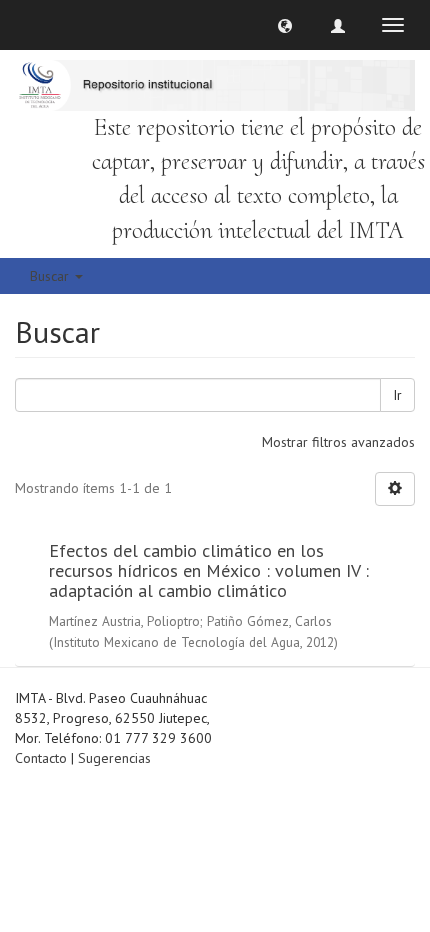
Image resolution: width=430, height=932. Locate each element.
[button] (285, 25)
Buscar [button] (51, 276)
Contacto (41, 758)
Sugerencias (114, 758)
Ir (397, 395)
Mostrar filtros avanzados (338, 442)
